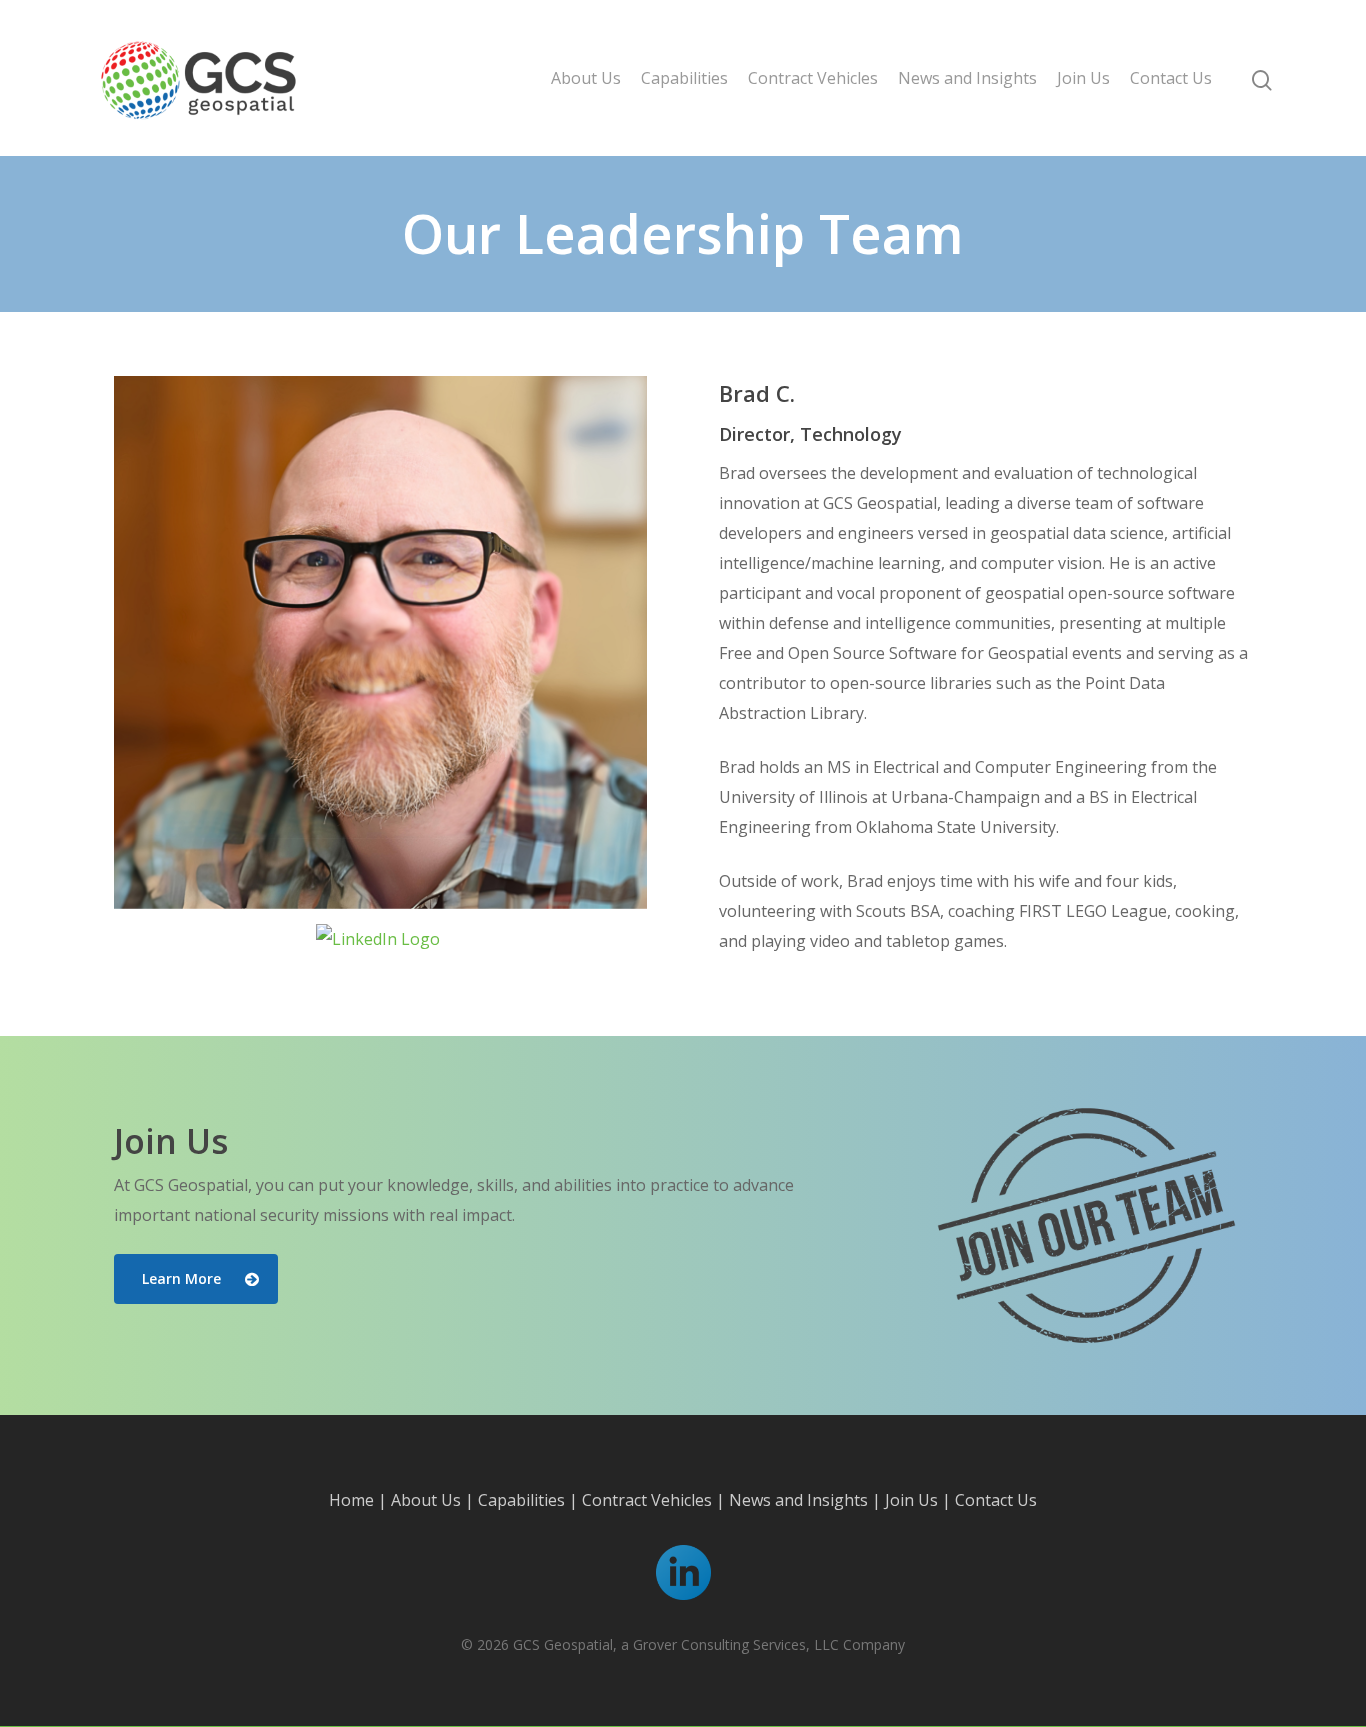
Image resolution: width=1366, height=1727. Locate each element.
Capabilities (684, 78)
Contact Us (1171, 78)
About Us (586, 78)
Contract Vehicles (813, 78)
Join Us (1083, 78)
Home (351, 1500)
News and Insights (967, 78)
